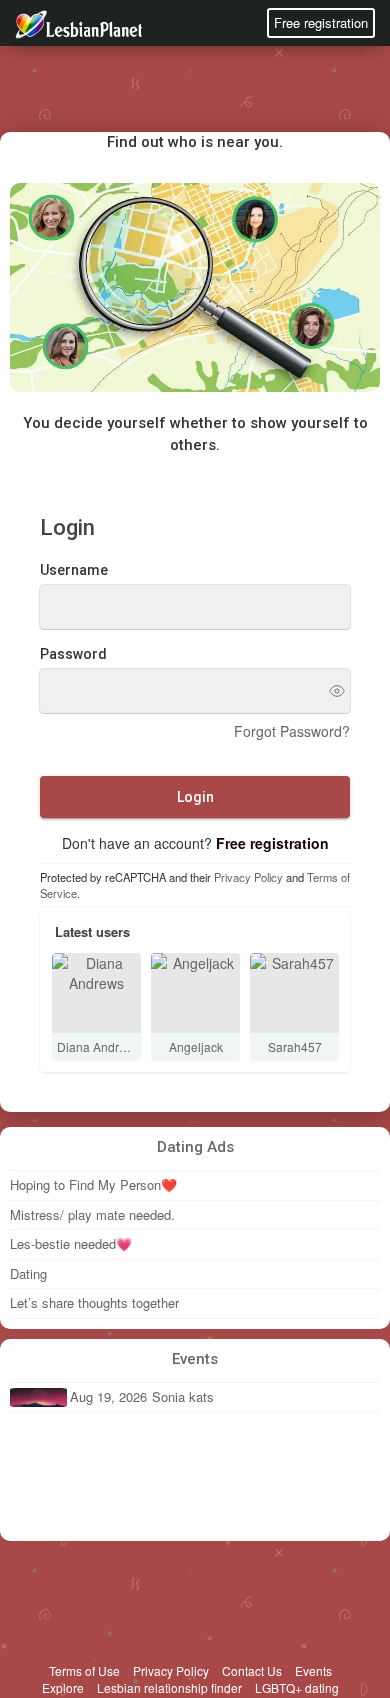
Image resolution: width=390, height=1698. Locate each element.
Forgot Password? (292, 731)
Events (195, 1359)
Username (74, 570)
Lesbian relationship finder (169, 1687)
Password (73, 654)
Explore (63, 1687)
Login (195, 797)
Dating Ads (195, 1147)
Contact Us (252, 1670)
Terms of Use (84, 1670)
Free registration (321, 22)
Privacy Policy (248, 877)
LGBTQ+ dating (297, 1687)
